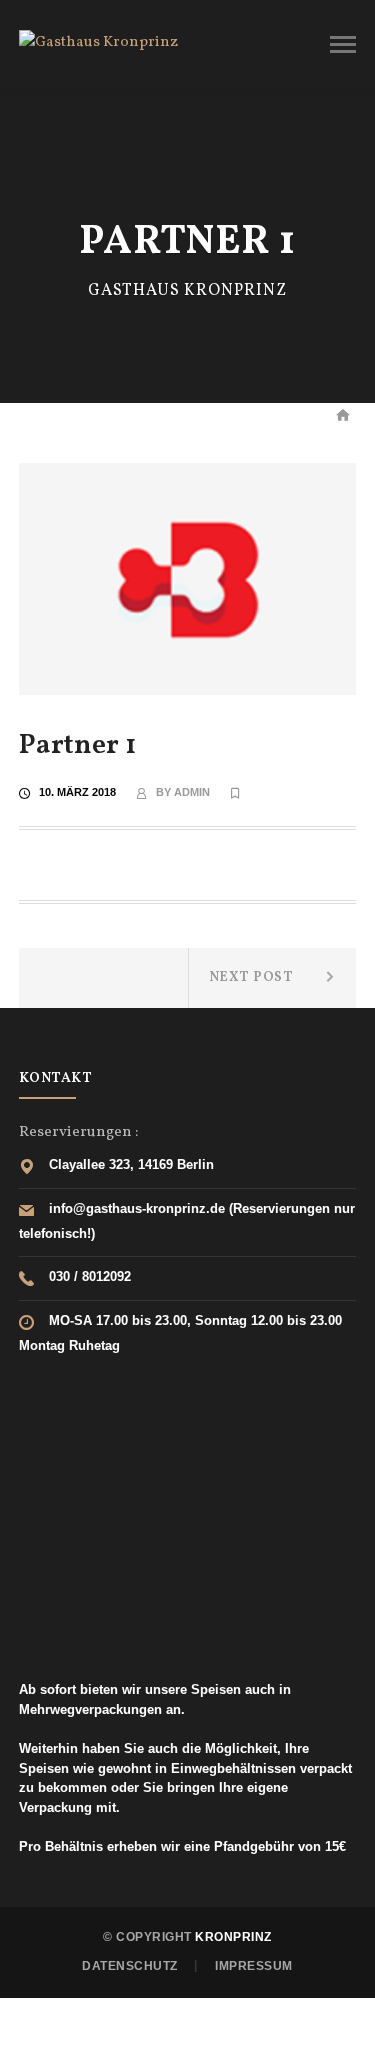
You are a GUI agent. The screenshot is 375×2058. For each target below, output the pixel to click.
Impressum (254, 1966)
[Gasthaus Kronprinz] (98, 43)
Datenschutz (130, 1966)
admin (192, 792)
